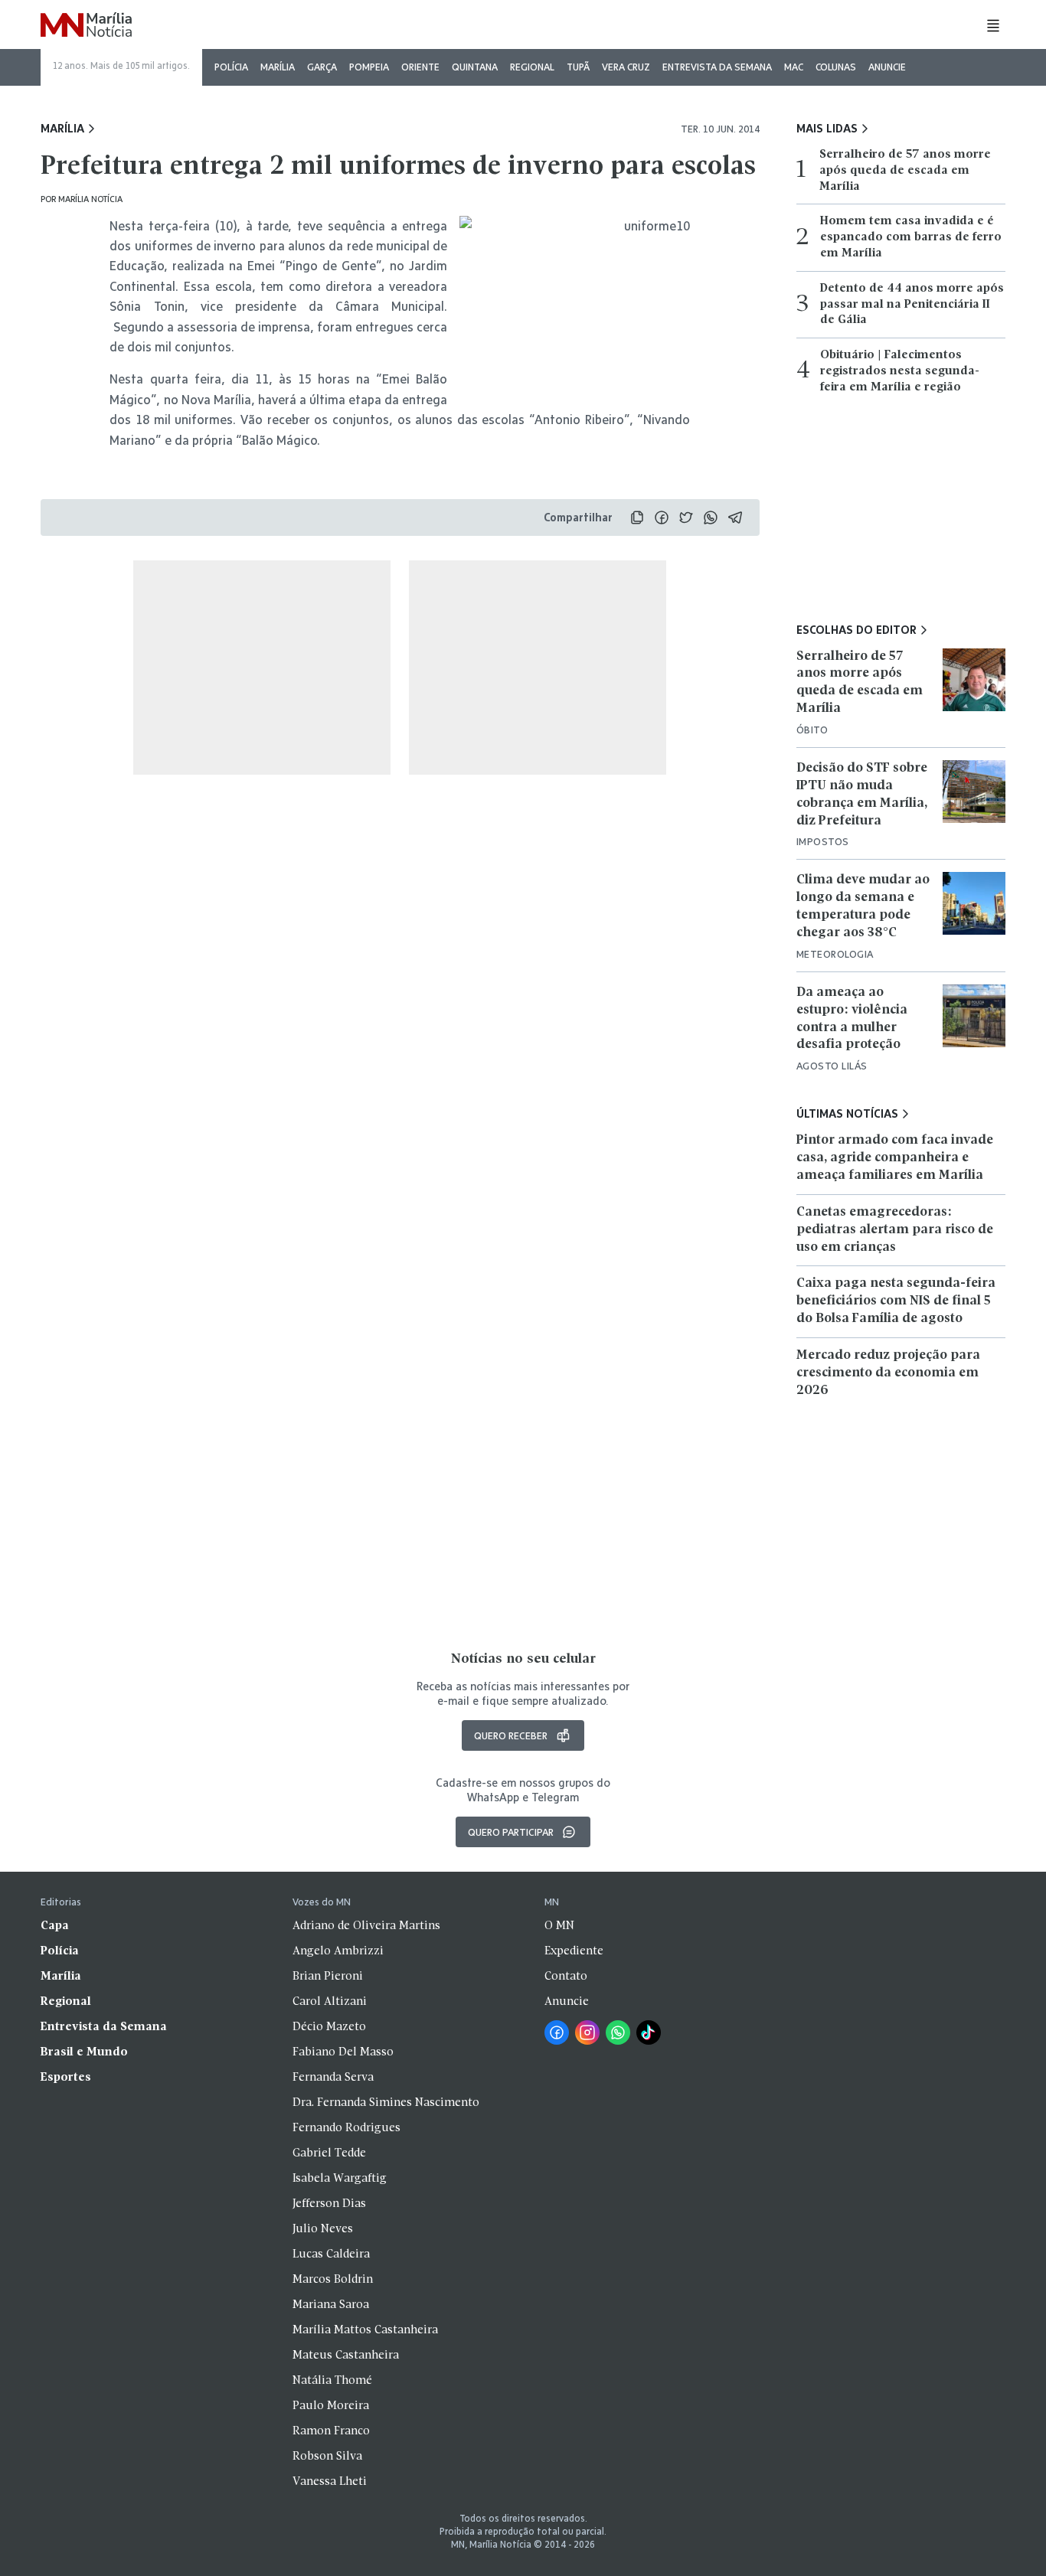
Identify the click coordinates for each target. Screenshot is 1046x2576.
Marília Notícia (90, 199)
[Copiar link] (637, 517)
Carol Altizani (330, 2002)
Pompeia (369, 67)
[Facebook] (557, 2032)
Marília (278, 67)
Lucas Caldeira (331, 2254)
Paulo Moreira (331, 2406)
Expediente (574, 1951)
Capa (55, 1926)
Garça (322, 67)
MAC (794, 67)
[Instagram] (587, 2032)
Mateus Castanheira (346, 2356)
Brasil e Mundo (84, 2052)
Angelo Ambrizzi (338, 1951)
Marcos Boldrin (333, 2280)
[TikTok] (649, 2032)
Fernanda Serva (333, 2078)
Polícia (231, 67)
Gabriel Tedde (329, 2153)
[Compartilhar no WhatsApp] (711, 517)
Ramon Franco (331, 2431)
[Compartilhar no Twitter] (686, 517)
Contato (566, 1977)
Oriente (420, 67)
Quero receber (511, 1735)
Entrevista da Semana (717, 67)
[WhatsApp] (618, 2032)
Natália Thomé (332, 2381)
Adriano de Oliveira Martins (366, 1926)
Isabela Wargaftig (340, 2179)
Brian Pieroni (328, 1977)
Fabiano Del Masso (343, 2052)
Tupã (578, 67)
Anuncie (887, 67)
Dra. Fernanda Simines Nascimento (386, 2103)
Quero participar (511, 1832)
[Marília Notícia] (86, 26)
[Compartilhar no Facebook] (662, 517)
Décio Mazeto (329, 2027)
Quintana (475, 67)
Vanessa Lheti (330, 2482)
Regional (532, 67)
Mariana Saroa (331, 2305)
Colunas (836, 67)
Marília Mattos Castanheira (365, 2330)
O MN (559, 1926)
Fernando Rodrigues (346, 2128)
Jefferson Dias (329, 2204)
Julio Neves (323, 2229)
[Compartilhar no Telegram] (735, 517)
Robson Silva (327, 2457)
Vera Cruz (626, 67)
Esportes (66, 2078)
